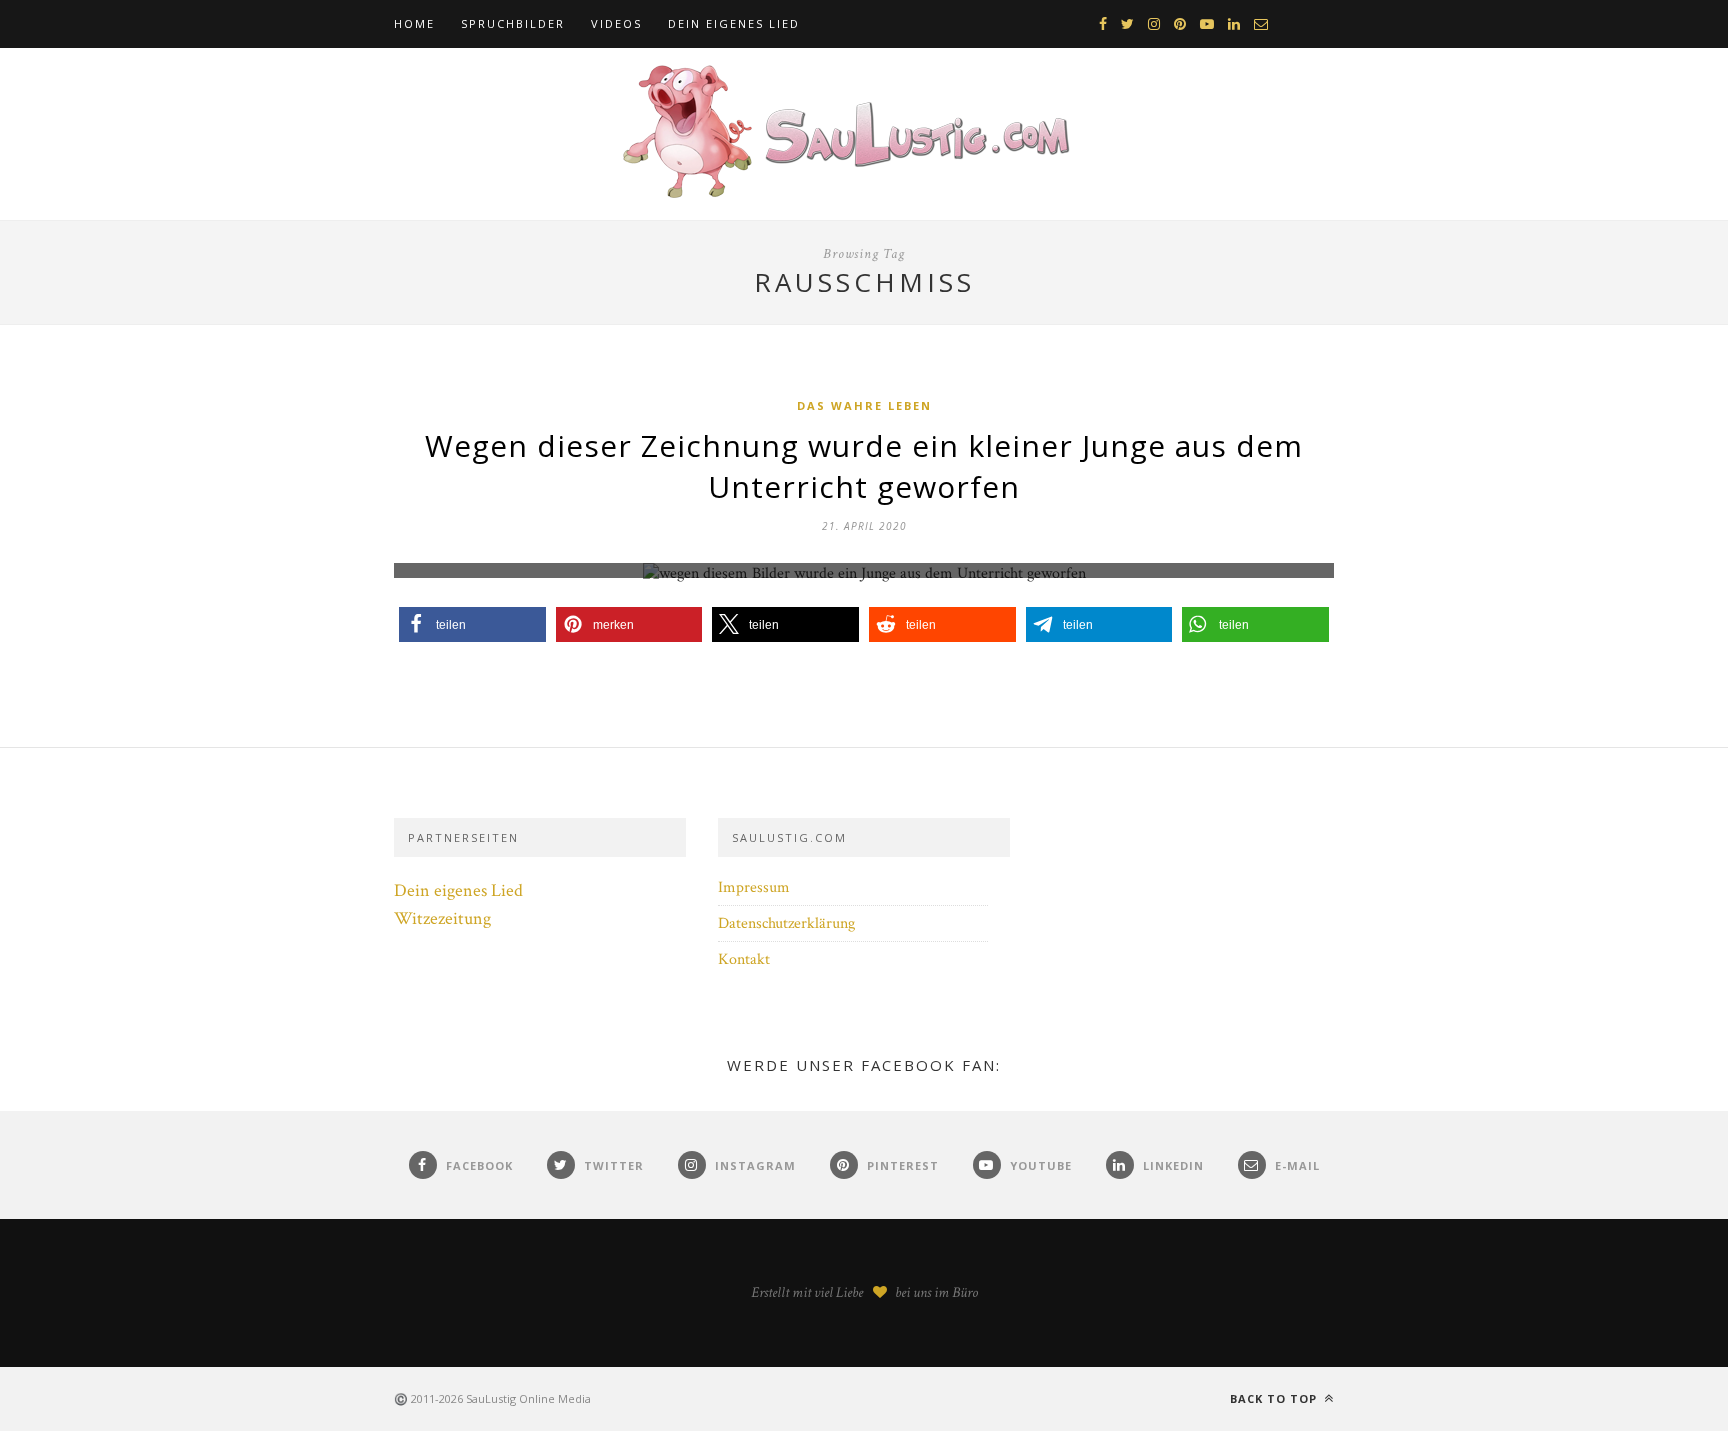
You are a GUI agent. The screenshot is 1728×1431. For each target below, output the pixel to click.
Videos (616, 23)
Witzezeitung (442, 918)
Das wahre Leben (864, 405)
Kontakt (744, 959)
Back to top (1275, 1398)
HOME (414, 23)
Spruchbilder (513, 23)
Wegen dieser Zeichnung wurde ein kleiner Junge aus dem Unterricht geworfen (864, 466)
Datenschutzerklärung (786, 923)
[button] (472, 624)
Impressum (754, 887)
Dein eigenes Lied (734, 23)
